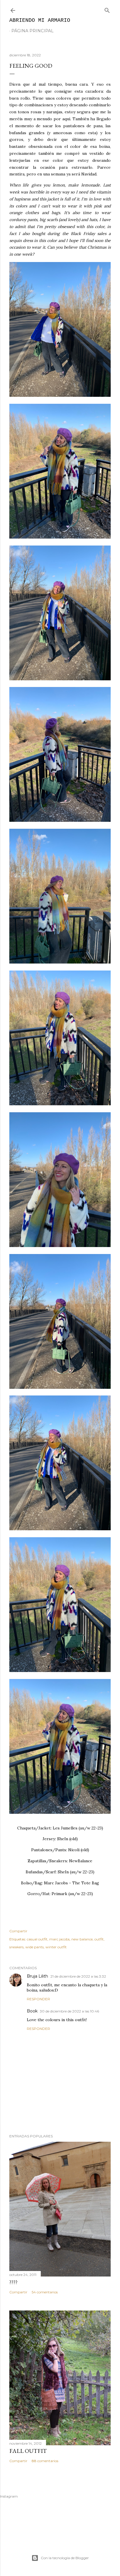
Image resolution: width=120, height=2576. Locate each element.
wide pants (35, 1947)
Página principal (32, 31)
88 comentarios (45, 2461)
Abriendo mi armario (40, 20)
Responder (38, 1999)
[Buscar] (107, 9)
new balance (82, 1939)
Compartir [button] (18, 1931)
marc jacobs (59, 1939)
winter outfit (56, 1947)
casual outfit (37, 1939)
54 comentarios (45, 2292)
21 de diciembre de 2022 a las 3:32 (78, 1976)
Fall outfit (28, 2451)
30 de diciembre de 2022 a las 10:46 (69, 2011)
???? (13, 2282)
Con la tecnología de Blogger (65, 2558)
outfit (99, 1939)
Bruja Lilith (37, 1976)
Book (32, 2011)
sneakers (16, 1947)
